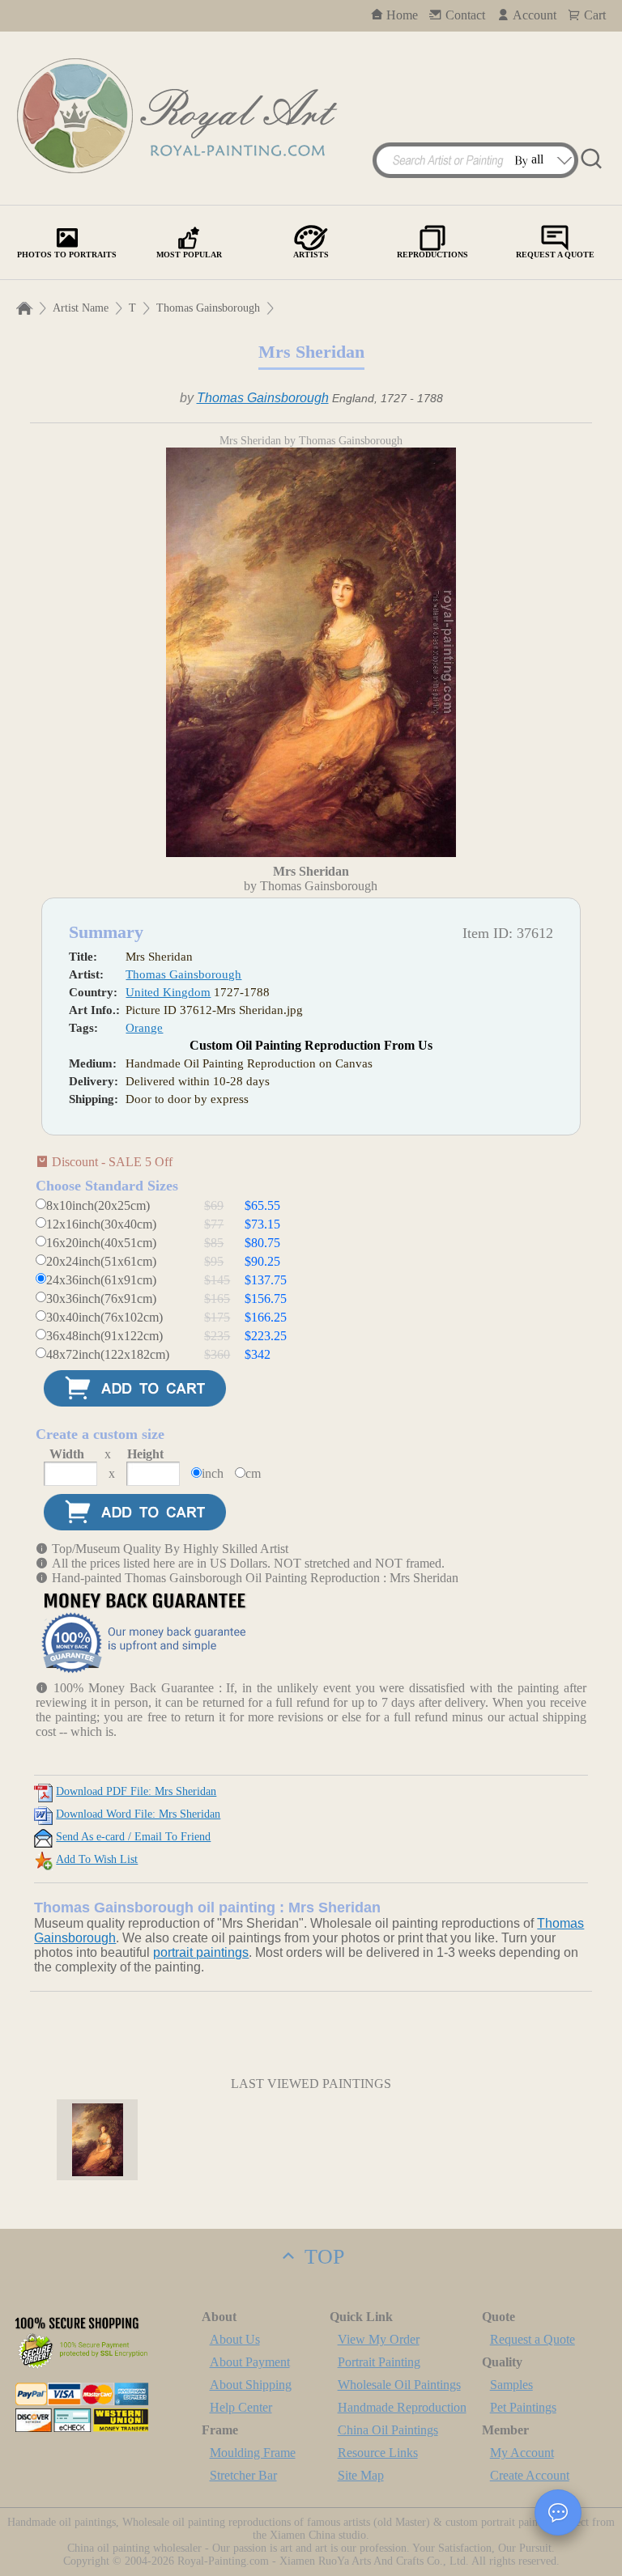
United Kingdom (168, 992)
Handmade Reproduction (402, 2407)
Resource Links (378, 2453)
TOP (322, 2257)
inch (213, 1473)
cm (253, 1473)
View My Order (379, 2339)
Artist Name (81, 308)
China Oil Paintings (388, 2430)
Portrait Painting (379, 2362)
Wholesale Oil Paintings (399, 2385)
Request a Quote (533, 2339)
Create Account (530, 2475)
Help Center (241, 2407)
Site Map (361, 2475)
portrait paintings (201, 1952)
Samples (511, 2385)
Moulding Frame (253, 2453)
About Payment (250, 2362)
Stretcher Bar (243, 2475)
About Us (235, 2339)
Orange (144, 1028)
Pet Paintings (523, 2407)
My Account (522, 2453)
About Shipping (251, 2385)
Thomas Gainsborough (208, 308)
